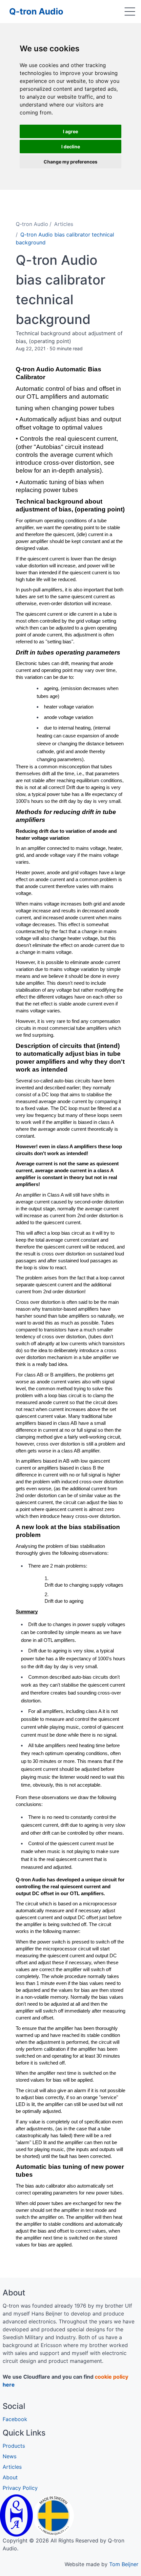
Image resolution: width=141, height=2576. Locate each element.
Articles (64, 224)
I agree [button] (70, 131)
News (10, 2456)
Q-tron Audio (36, 11)
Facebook (15, 2419)
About (10, 2477)
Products (14, 2446)
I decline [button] (71, 147)
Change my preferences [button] (70, 162)
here (9, 2385)
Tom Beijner (124, 2564)
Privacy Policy (20, 2488)
